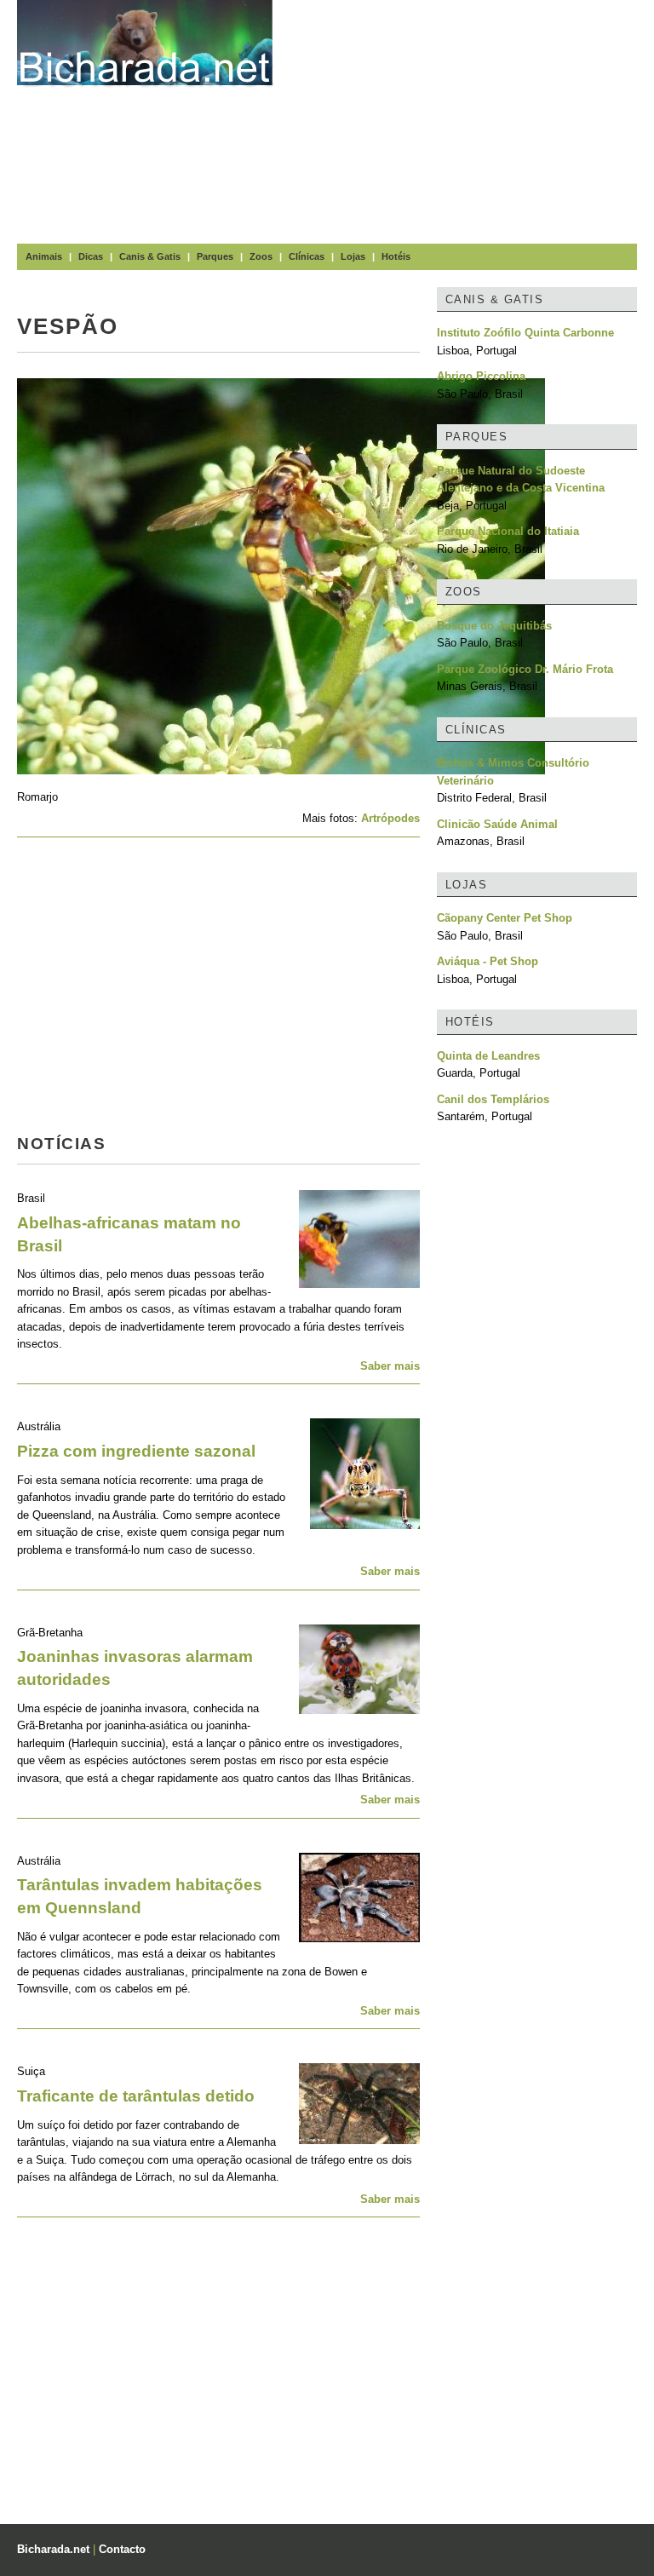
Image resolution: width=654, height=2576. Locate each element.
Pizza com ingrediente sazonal (136, 1451)
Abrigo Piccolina (481, 376)
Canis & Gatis (150, 256)
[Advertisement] (472, 119)
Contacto (122, 2549)
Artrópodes (390, 818)
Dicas (91, 256)
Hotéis (396, 256)
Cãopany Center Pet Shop (505, 918)
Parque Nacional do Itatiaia (508, 531)
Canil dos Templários (493, 1099)
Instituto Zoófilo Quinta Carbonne (525, 333)
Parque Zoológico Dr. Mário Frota (525, 669)
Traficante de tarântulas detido (136, 2096)
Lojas (353, 256)
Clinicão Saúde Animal (497, 824)
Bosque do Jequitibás (494, 626)
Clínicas (307, 256)
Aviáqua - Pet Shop (488, 961)
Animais (44, 256)
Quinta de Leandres (488, 1056)
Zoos (261, 256)
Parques (215, 256)
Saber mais (390, 1366)
